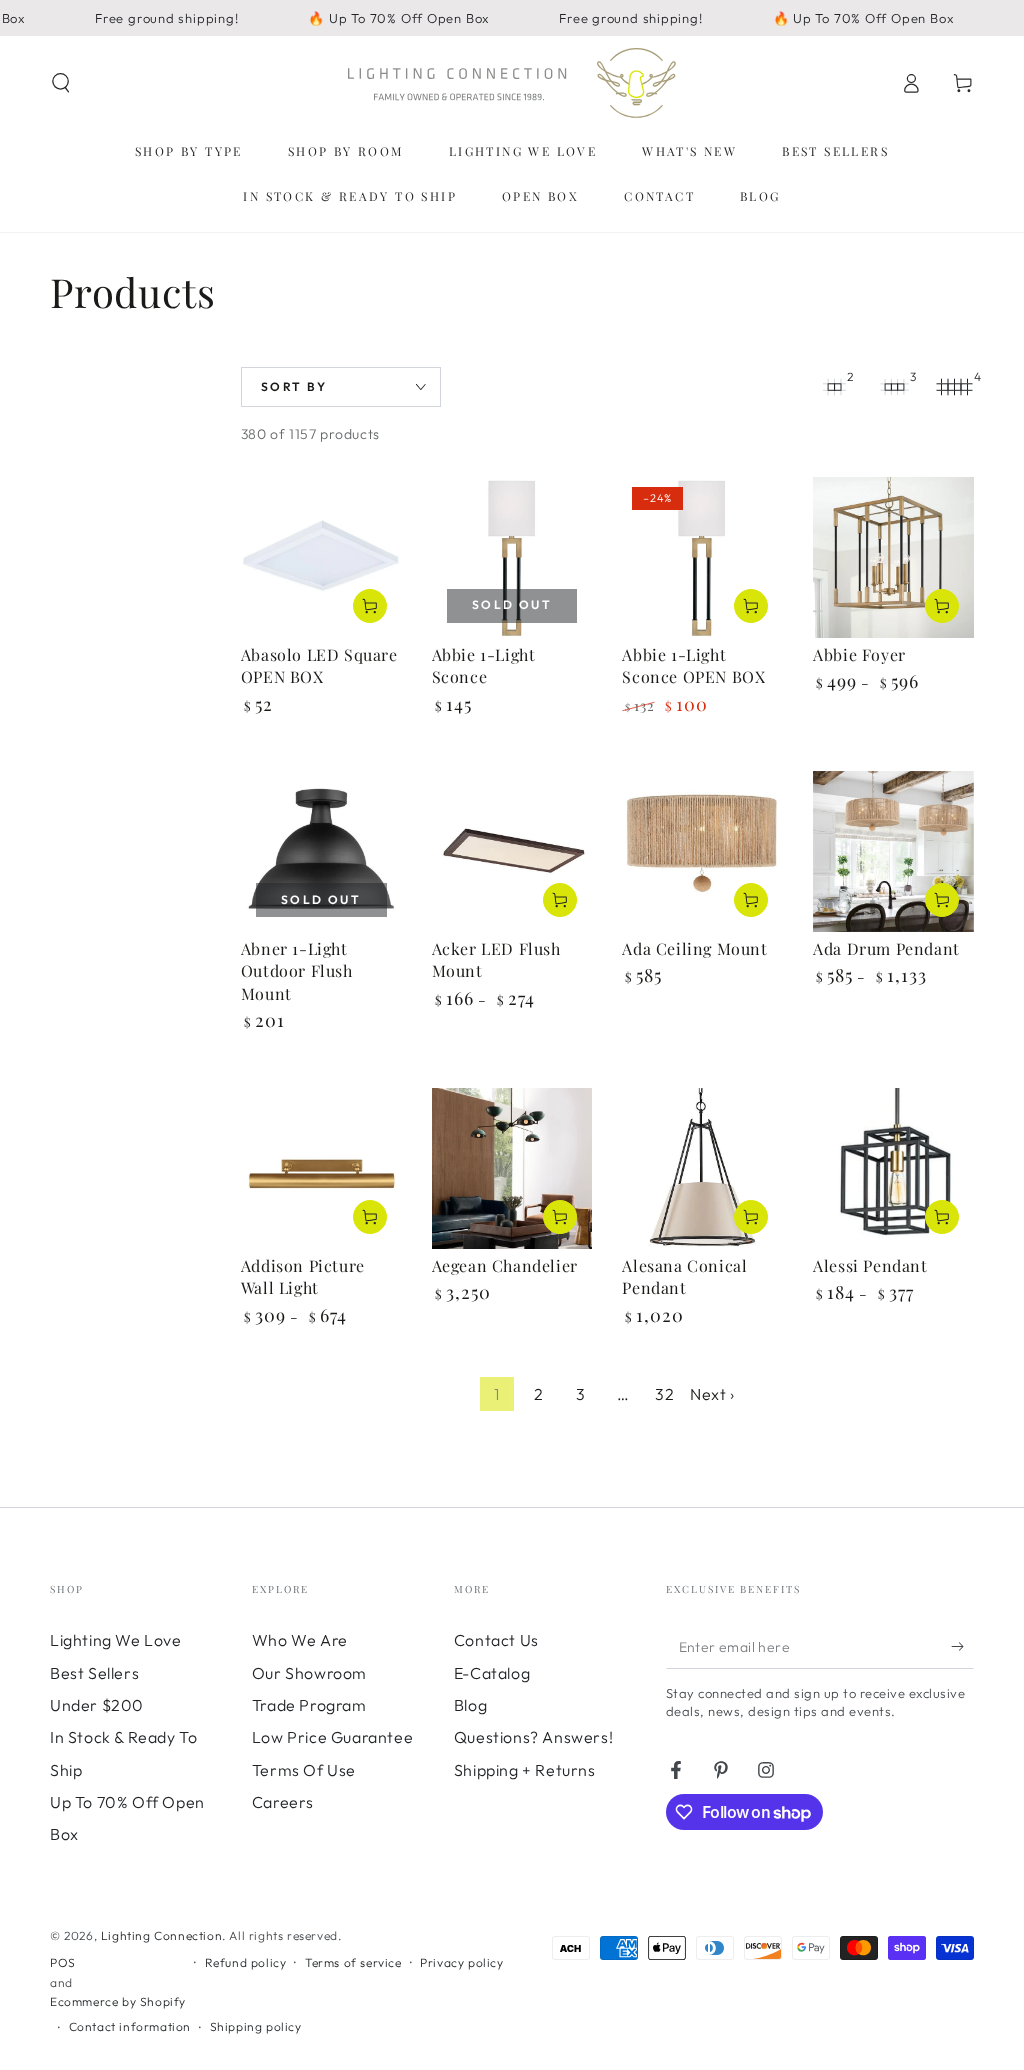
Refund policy (246, 1962)
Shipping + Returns (525, 1770)
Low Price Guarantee (332, 1737)
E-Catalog (492, 1673)
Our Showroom (309, 1673)
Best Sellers (94, 1673)
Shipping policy (256, 2026)
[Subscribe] (962, 1646)
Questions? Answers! (533, 1737)
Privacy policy (461, 1962)
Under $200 (97, 1705)
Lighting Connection (161, 1935)
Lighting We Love (116, 1640)
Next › (712, 1394)
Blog (470, 1705)
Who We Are (300, 1640)
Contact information (130, 2026)
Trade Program (309, 1705)
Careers (283, 1802)
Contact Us (496, 1640)
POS (63, 1962)
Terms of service (353, 1962)
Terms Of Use (304, 1770)
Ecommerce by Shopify (118, 2001)
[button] (61, 83)
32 (664, 1394)
